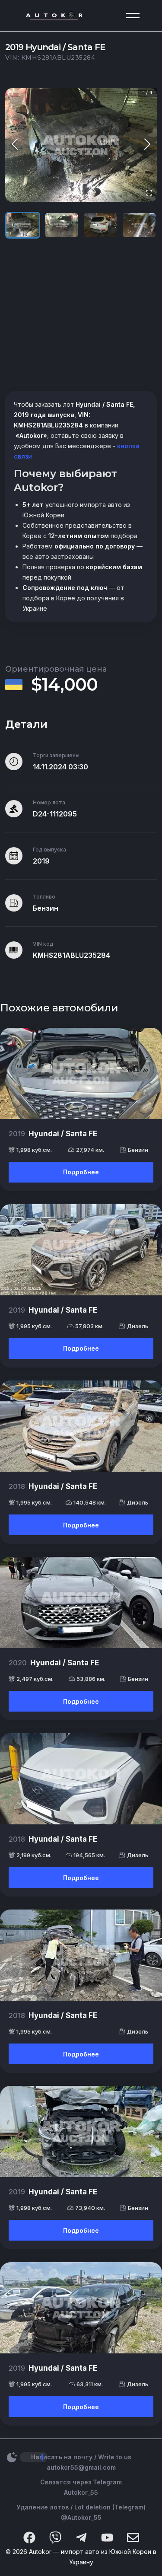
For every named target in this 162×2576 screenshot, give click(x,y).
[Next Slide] (147, 145)
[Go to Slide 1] (23, 225)
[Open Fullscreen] (149, 193)
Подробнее (81, 1172)
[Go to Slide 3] (100, 225)
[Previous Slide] (15, 145)
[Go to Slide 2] (62, 225)
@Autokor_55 (81, 2517)
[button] (81, 145)
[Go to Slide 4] (139, 225)
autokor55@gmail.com (81, 2467)
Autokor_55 (81, 2492)
